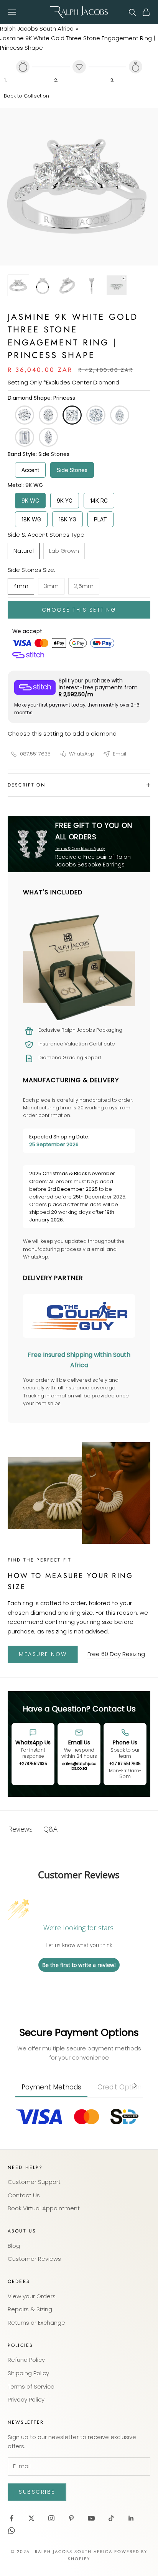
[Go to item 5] (117, 285)
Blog (14, 2246)
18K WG (31, 519)
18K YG (67, 519)
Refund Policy (26, 2360)
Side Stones (72, 470)
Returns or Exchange (36, 2323)
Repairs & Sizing (30, 2309)
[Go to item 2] (43, 285)
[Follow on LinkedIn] (131, 2518)
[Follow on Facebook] (12, 2518)
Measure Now (43, 1654)
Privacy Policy (26, 2399)
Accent (30, 470)
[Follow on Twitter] (31, 2518)
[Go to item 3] (67, 285)
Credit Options (121, 2087)
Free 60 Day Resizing (116, 1654)
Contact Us (24, 2195)
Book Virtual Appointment (44, 2208)
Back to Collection (26, 96)
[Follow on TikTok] (111, 2518)
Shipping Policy (28, 2373)
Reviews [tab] (20, 1829)
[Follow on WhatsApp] (12, 2530)
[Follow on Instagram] (51, 2518)
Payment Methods (51, 2087)
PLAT (100, 519)
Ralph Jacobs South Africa (37, 28)
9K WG (30, 501)
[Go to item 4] (92, 285)
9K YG (65, 501)
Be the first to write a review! (79, 1965)
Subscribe (37, 2492)
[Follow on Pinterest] (71, 2518)
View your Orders (32, 2296)
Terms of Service (31, 2386)
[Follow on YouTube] (91, 2518)
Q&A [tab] (50, 1829)
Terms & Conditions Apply (80, 849)
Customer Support (34, 2182)
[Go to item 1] (18, 285)
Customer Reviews (34, 2259)
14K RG (99, 501)
